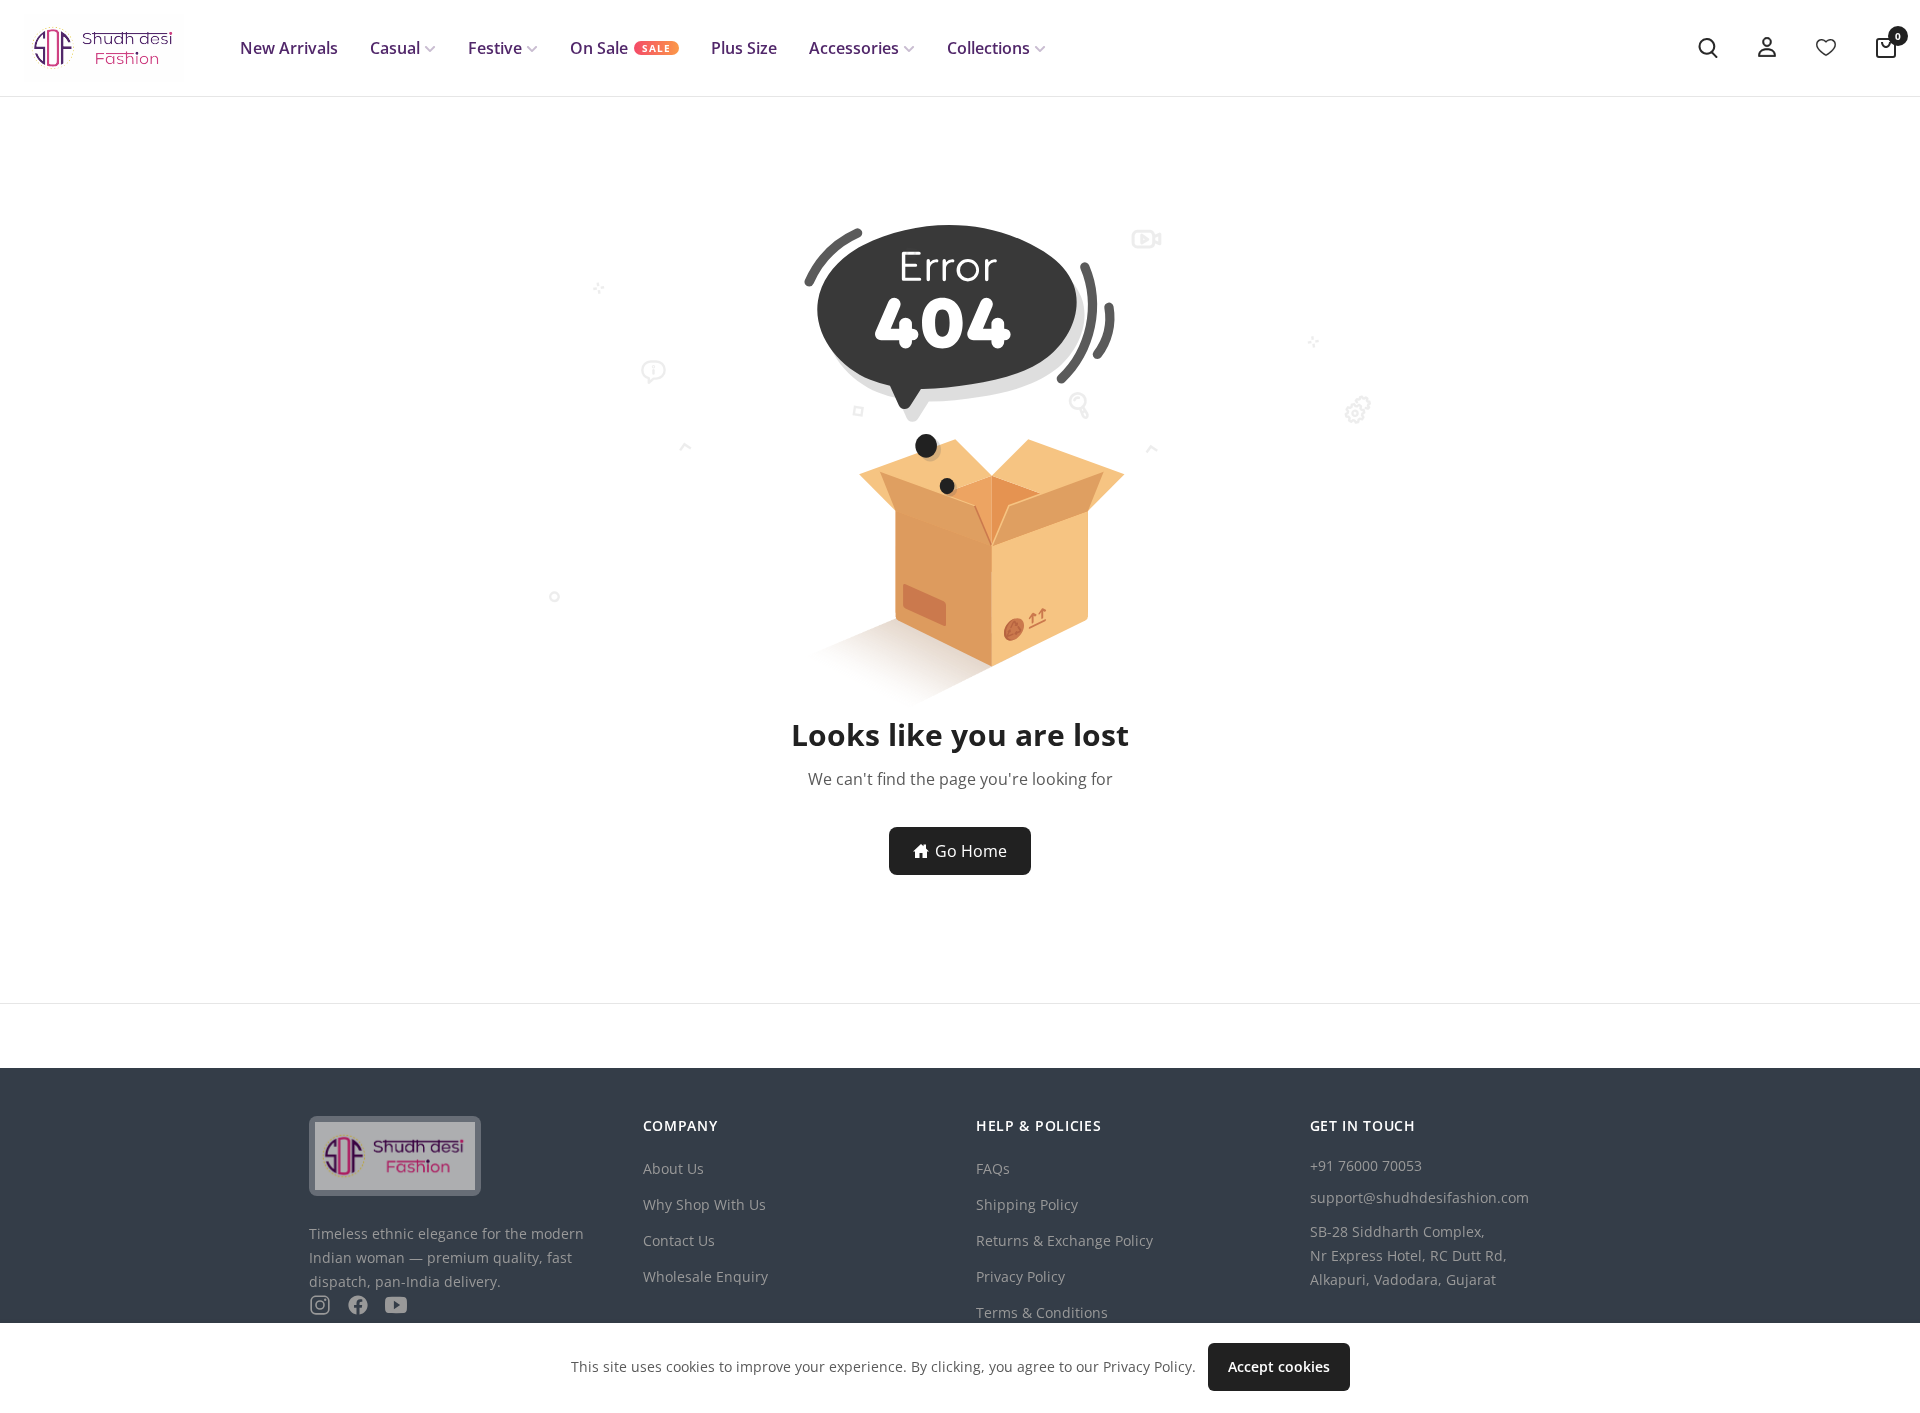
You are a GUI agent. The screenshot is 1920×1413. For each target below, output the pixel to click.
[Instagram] (320, 1305)
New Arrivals (289, 48)
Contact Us (679, 1240)
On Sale (620, 48)
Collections (988, 48)
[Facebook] (358, 1305)
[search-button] (1708, 48)
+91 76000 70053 (1366, 1165)
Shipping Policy (1027, 1204)
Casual (395, 48)
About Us (673, 1168)
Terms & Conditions (1042, 1312)
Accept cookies (1279, 1366)
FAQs (993, 1168)
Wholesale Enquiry (705, 1276)
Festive (495, 48)
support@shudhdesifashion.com (1419, 1197)
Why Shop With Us (704, 1204)
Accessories (854, 48)
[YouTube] (396, 1305)
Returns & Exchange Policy (1064, 1240)
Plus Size (744, 48)
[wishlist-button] (1826, 48)
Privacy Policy (1020, 1276)
